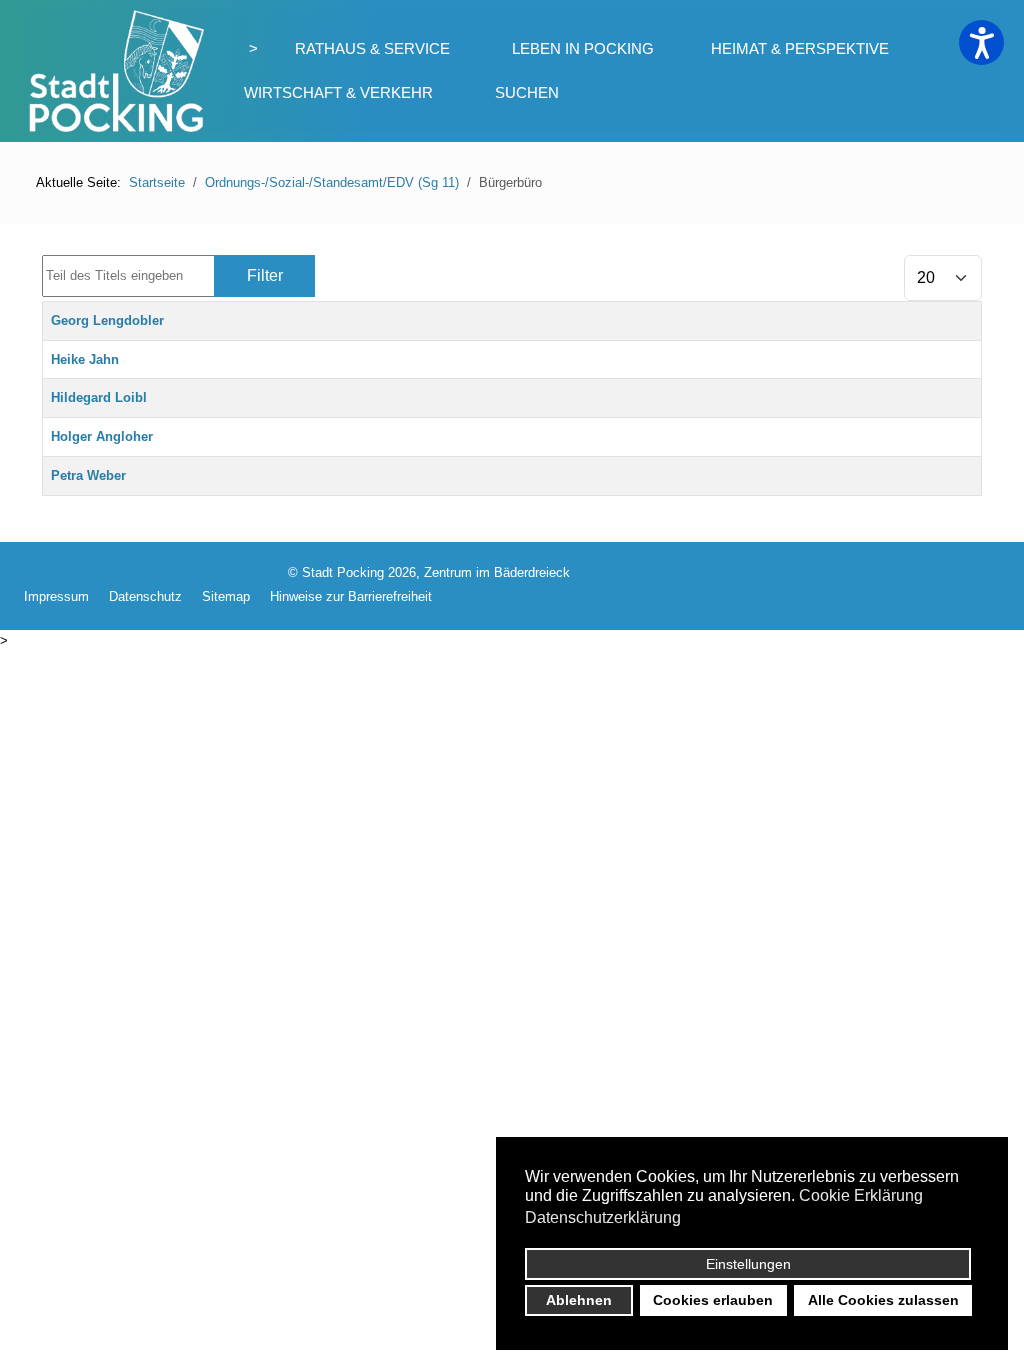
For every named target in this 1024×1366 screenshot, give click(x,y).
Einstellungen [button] (748, 1264)
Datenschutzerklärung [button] (603, 1217)
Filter (265, 275)
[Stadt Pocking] (114, 71)
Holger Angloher (102, 436)
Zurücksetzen (396, 275)
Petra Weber (88, 475)
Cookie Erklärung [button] (861, 1195)
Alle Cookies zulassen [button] (883, 1300)
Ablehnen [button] (579, 1300)
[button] (981, 42)
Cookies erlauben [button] (713, 1300)
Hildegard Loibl (99, 397)
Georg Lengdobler (107, 320)
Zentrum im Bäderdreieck (497, 572)
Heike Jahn (85, 359)
